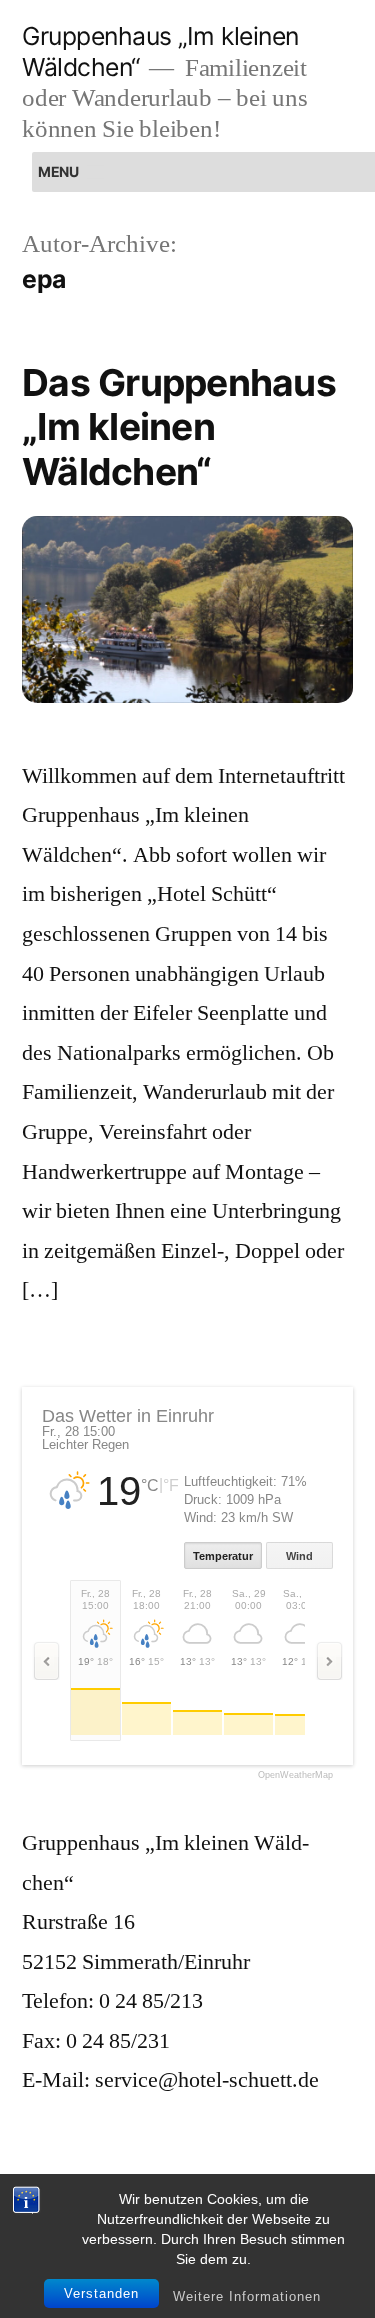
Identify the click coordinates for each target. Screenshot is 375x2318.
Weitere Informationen (247, 2296)
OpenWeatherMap (295, 1775)
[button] (58, 172)
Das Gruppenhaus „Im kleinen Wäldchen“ (179, 427)
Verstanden (101, 2293)
